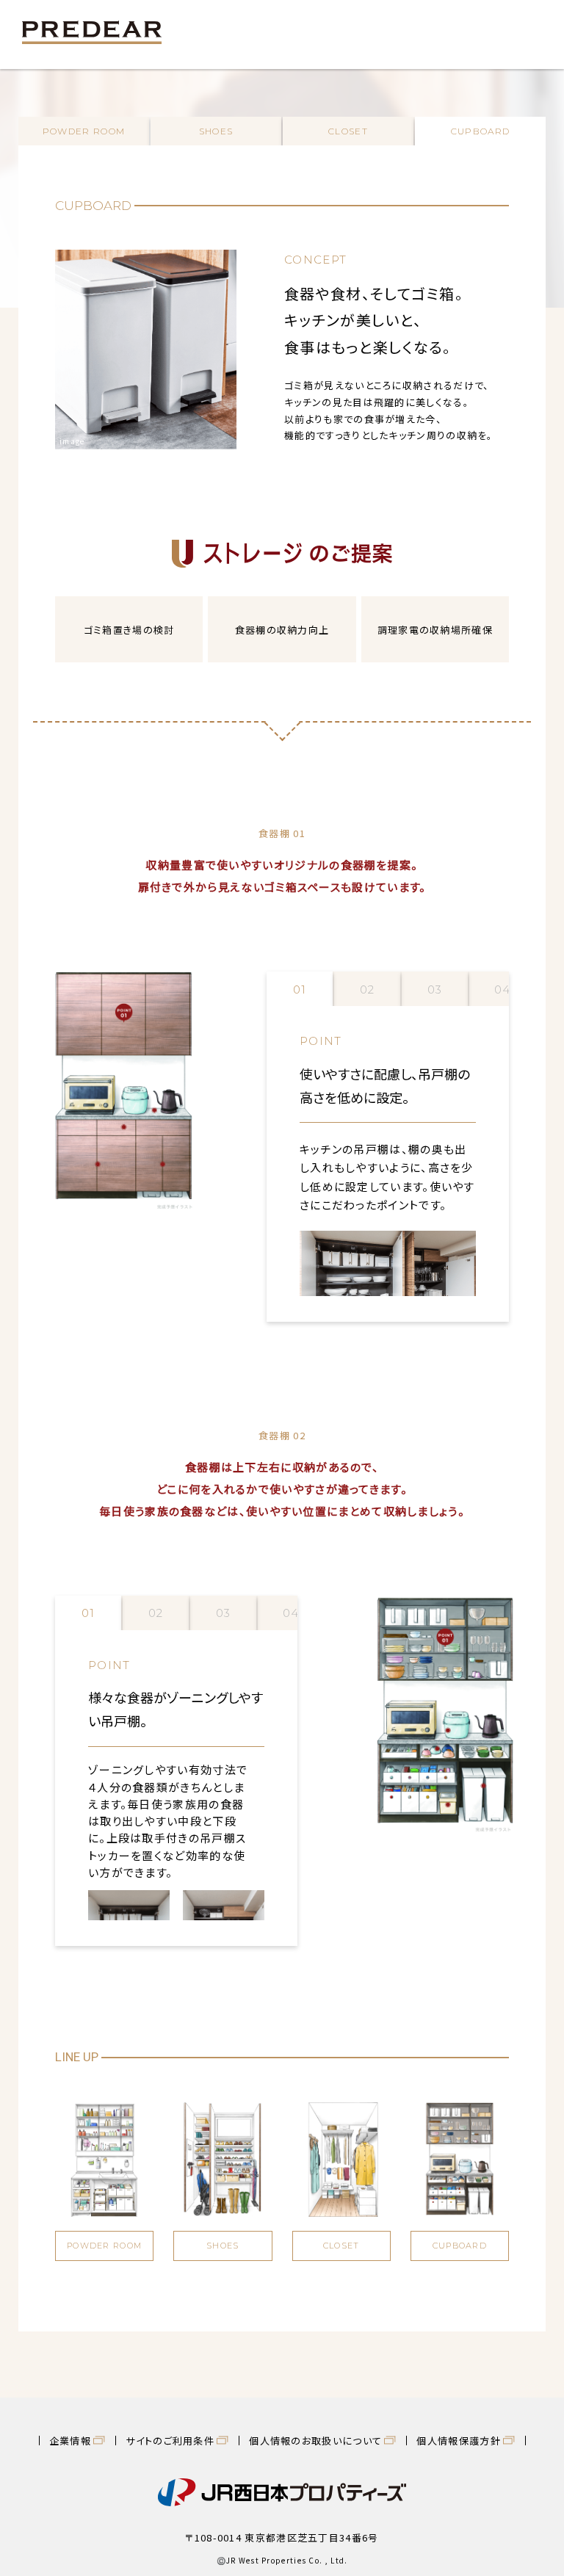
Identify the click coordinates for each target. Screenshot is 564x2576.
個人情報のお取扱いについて (315, 2441)
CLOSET (348, 131)
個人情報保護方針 (458, 2441)
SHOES (216, 131)
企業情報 (70, 2441)
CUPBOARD (480, 131)
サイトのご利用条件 (170, 2441)
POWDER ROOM (84, 131)
